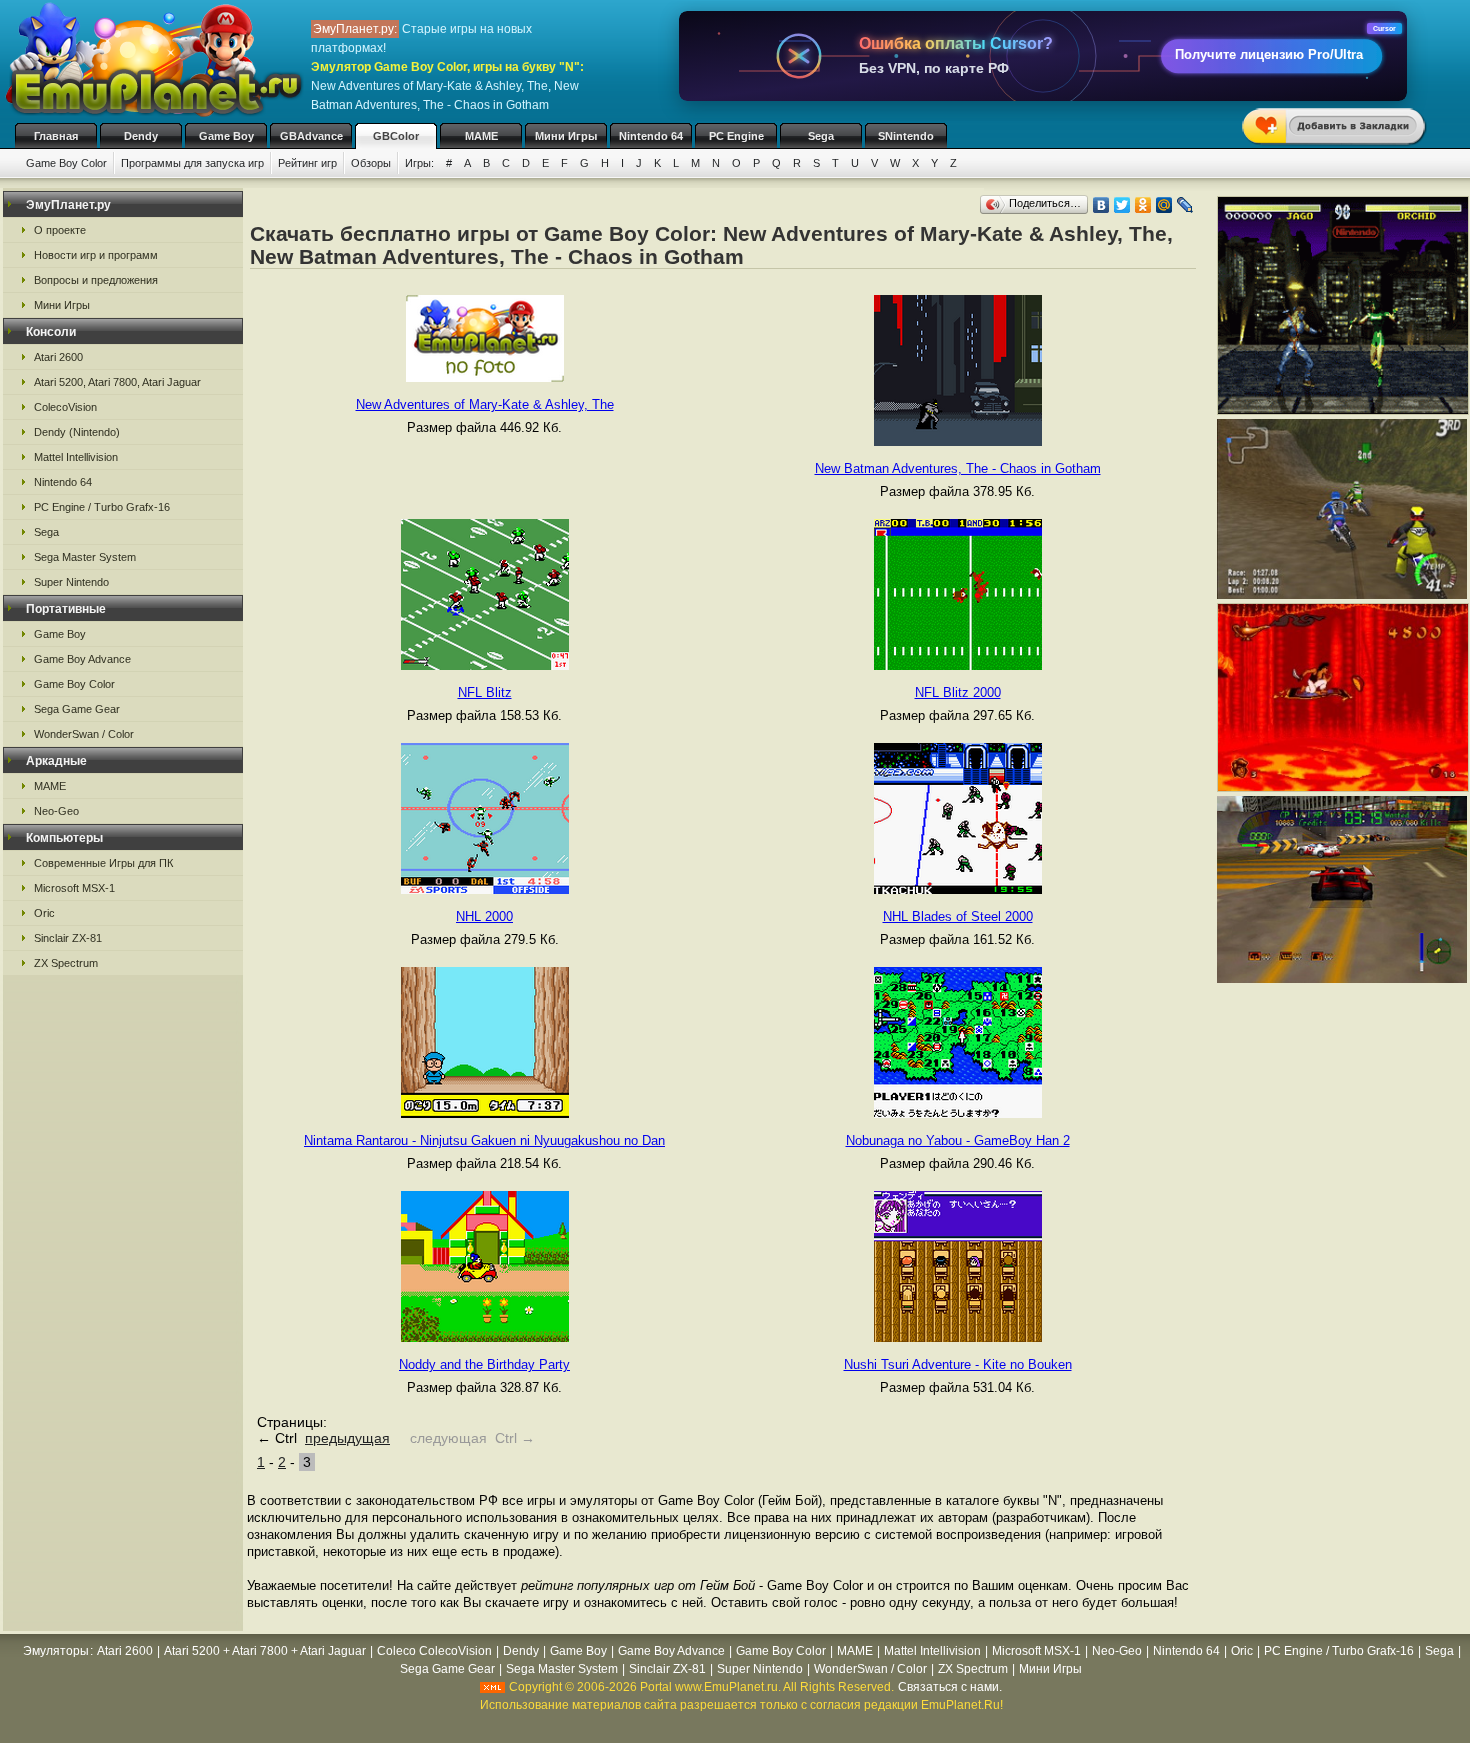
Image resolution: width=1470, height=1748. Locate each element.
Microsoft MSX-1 (74, 888)
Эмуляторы (56, 1651)
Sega (821, 136)
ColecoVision (65, 407)
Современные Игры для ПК (103, 863)
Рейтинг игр (307, 163)
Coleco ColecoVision (434, 1651)
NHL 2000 (484, 916)
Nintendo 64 (651, 136)
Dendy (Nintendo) (77, 432)
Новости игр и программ (96, 255)
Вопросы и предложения (96, 280)
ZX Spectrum (66, 963)
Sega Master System (85, 557)
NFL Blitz (485, 692)
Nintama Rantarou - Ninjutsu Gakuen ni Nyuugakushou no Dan (484, 1140)
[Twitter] (1122, 205)
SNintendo (906, 136)
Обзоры (371, 163)
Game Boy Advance (82, 659)
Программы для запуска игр (192, 163)
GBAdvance (311, 136)
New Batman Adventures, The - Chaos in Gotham (958, 468)
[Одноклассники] (1143, 205)
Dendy (141, 136)
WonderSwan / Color (84, 734)
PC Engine (736, 136)
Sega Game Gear (77, 709)
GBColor (396, 136)
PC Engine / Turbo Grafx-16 (102, 507)
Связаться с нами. (950, 1687)
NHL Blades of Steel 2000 (958, 916)
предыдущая (347, 1438)
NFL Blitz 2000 (958, 692)
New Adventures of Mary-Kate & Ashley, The (485, 404)
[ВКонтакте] (1101, 205)
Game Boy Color (66, 163)
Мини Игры (566, 136)
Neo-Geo (56, 811)
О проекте (60, 230)
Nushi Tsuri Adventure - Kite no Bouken (958, 1364)
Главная (56, 136)
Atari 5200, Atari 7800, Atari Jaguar (117, 382)
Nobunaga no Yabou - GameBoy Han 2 (958, 1140)
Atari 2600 (58, 357)
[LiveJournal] (1185, 205)
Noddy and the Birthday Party (484, 1364)
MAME (481, 136)
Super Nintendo (71, 582)
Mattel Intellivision (76, 457)
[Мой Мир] (1164, 205)
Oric (44, 913)
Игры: (419, 163)
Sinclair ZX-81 (68, 938)
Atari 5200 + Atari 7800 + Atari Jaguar (265, 1651)
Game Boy (226, 136)
